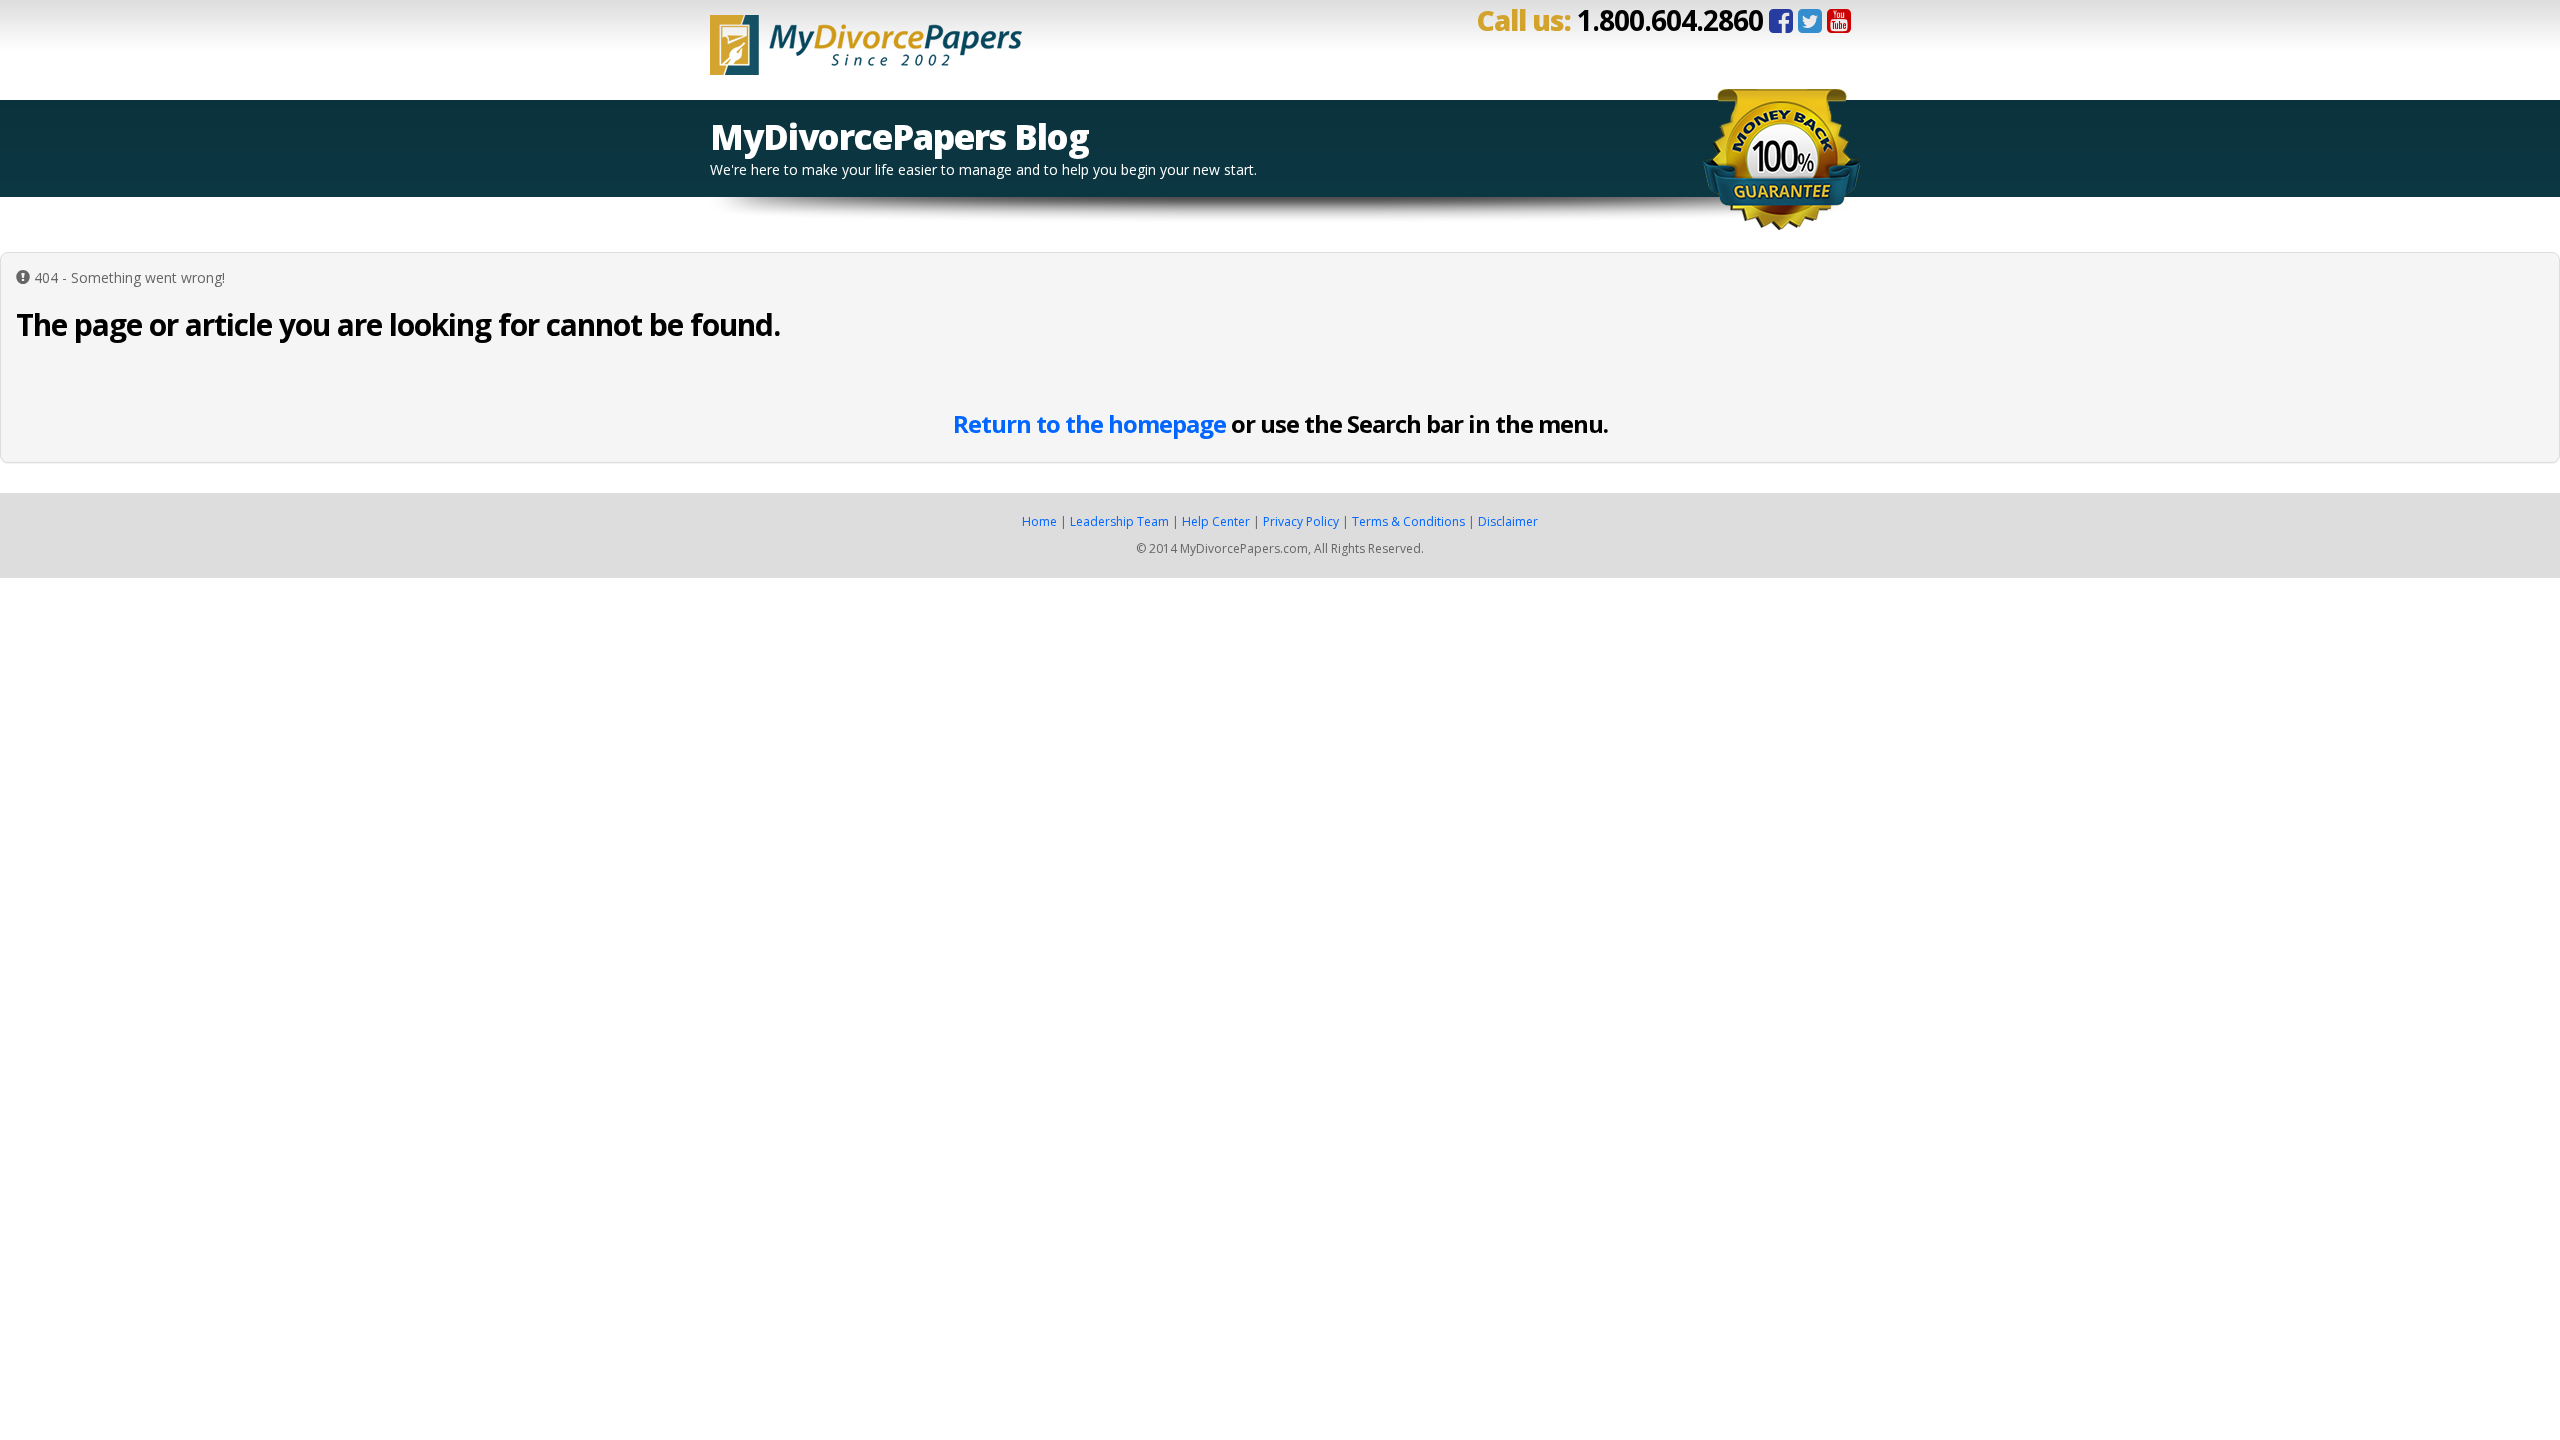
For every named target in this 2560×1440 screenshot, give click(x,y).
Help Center (1216, 521)
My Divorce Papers (866, 37)
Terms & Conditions (1408, 521)
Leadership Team (1119, 521)
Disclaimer (1508, 521)
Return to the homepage (1089, 423)
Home (1039, 521)
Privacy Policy (1301, 521)
